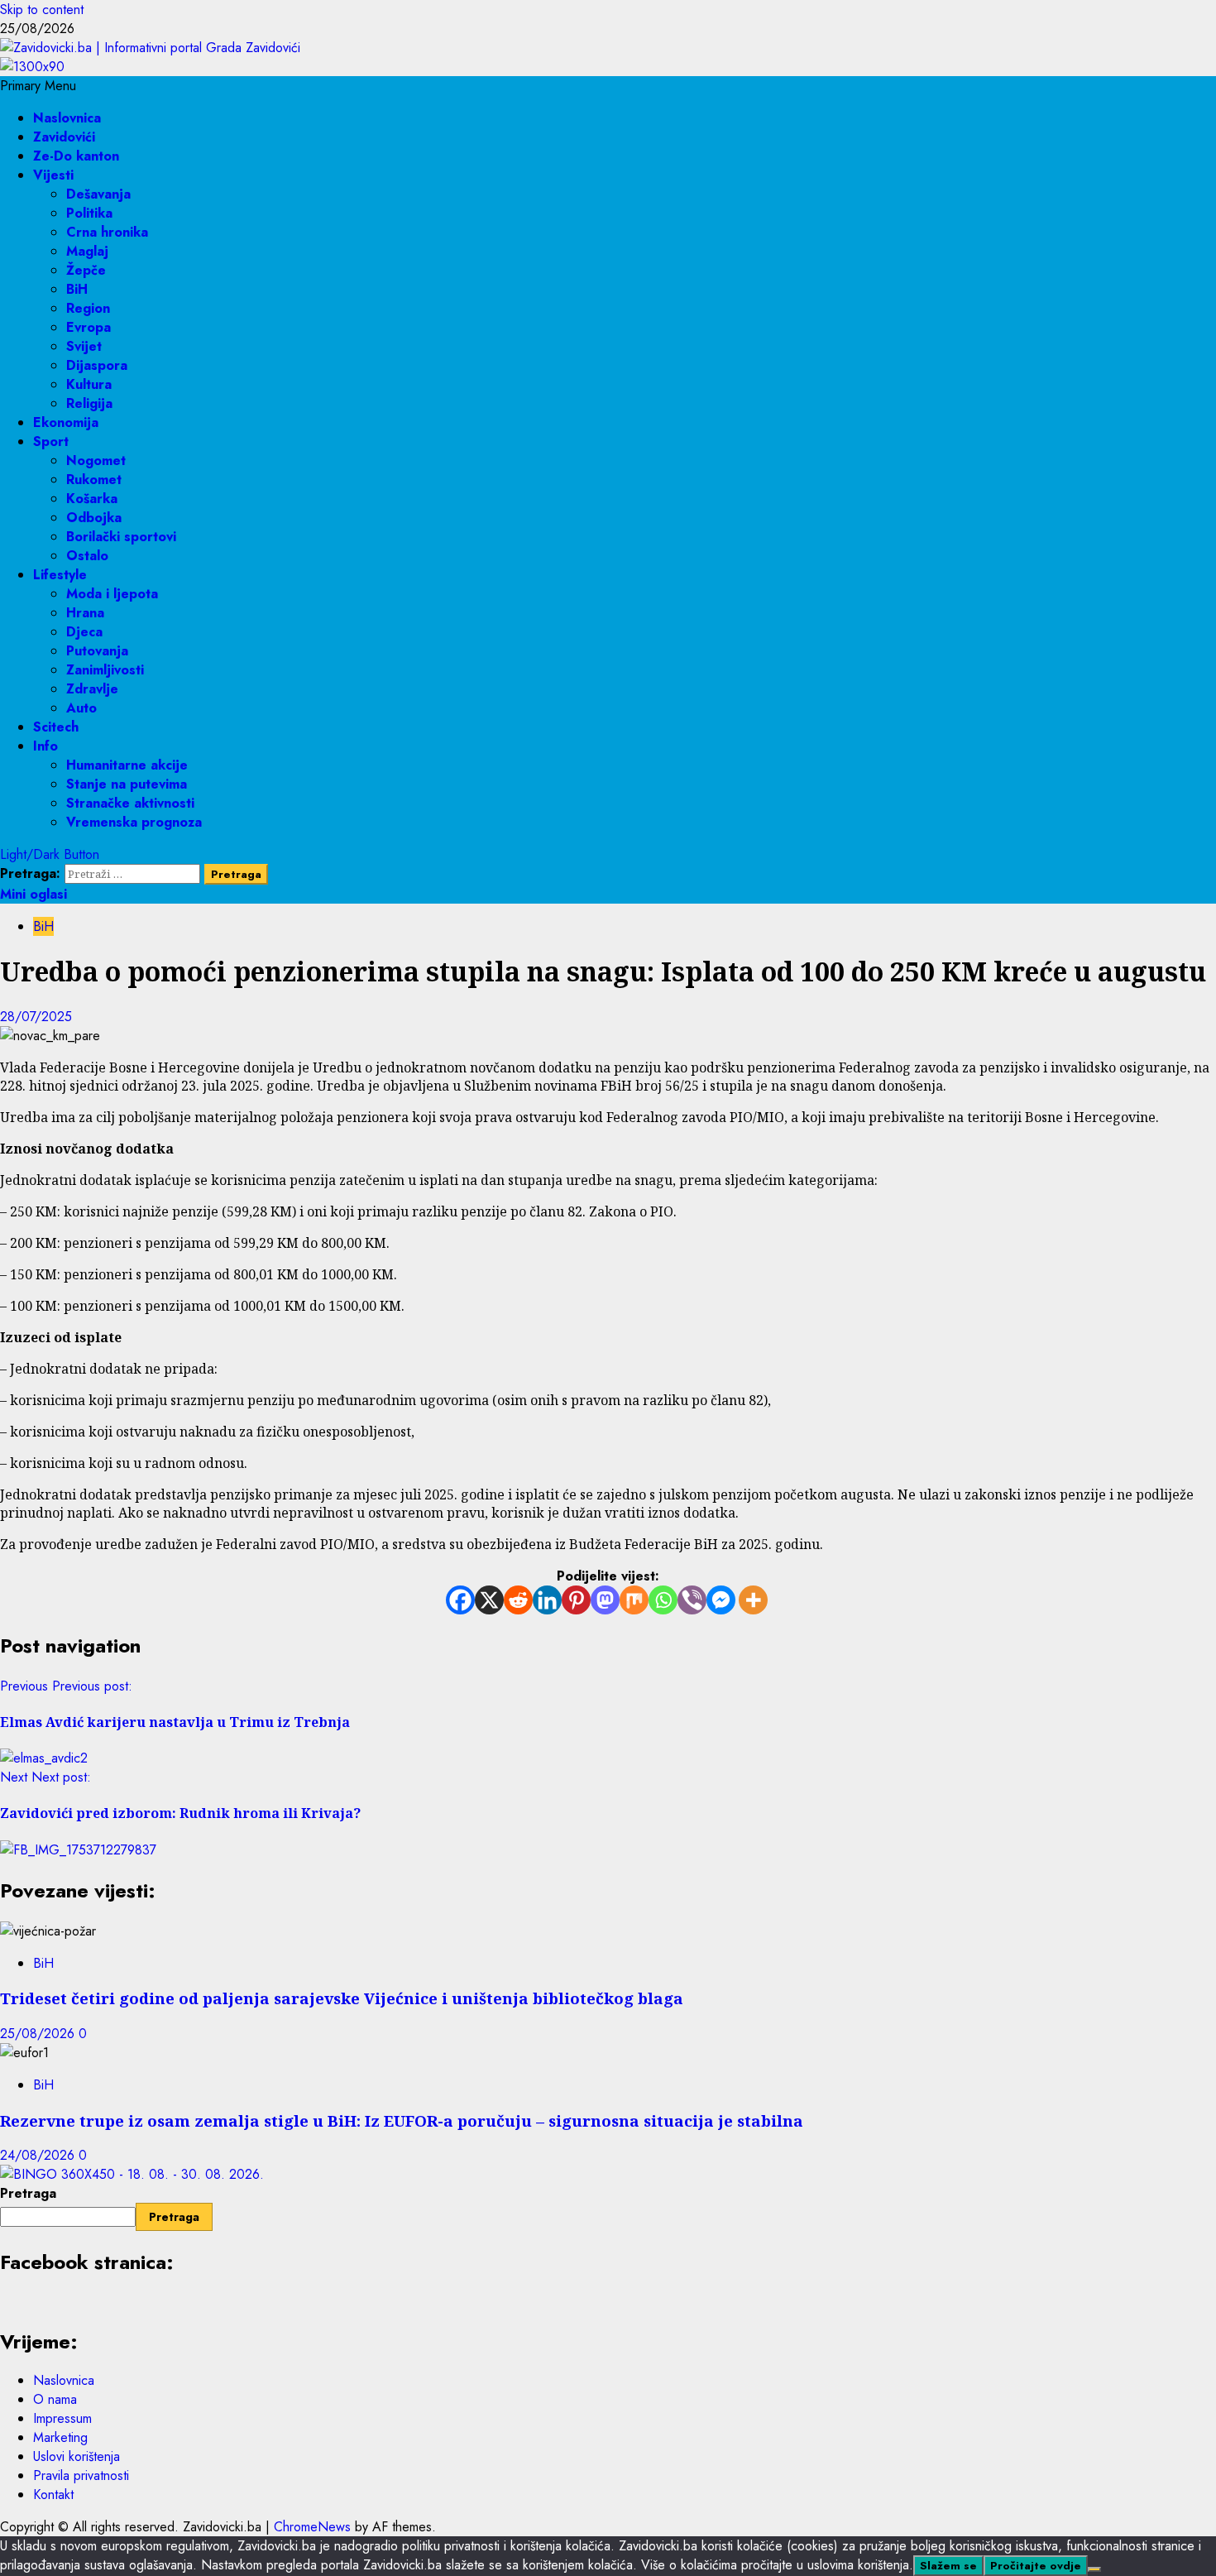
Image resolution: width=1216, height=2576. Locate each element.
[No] (1094, 2569)
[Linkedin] (547, 1600)
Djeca (84, 632)
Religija (89, 403)
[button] (38, 86)
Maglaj (87, 251)
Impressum (62, 2418)
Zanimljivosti (105, 670)
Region (88, 308)
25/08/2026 (39, 2034)
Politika (89, 213)
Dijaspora (97, 365)
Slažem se (948, 2566)
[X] (489, 1600)
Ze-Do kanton (76, 156)
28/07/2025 (36, 1017)
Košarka (92, 499)
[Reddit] (518, 1600)
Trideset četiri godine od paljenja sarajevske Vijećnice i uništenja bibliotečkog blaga (342, 1998)
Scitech (56, 727)
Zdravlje (92, 689)
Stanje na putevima (127, 784)
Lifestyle (60, 575)
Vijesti (53, 175)
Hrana (85, 613)
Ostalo (87, 556)
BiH (77, 289)
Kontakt (53, 2494)
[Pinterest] (576, 1600)
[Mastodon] (605, 1600)
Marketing (60, 2437)
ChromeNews (312, 2527)
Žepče (86, 270)
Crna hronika (107, 232)
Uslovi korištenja (77, 2456)
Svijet (84, 346)
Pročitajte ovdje (1036, 2566)
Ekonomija (66, 422)
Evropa (89, 327)
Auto (81, 708)
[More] (753, 1600)
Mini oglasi (34, 894)
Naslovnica (67, 118)
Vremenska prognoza (134, 822)
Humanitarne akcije (127, 765)
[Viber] (692, 1600)
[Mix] (634, 1600)
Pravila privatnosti (81, 2475)
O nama (55, 2399)
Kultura (89, 384)
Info (45, 746)
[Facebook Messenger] (721, 1600)
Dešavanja (98, 194)
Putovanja (97, 651)
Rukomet (94, 480)
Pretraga (28, 2193)
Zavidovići (64, 137)
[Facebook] (460, 1600)
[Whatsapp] (663, 1600)
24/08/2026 (39, 2155)
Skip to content (42, 10)
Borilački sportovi (121, 537)
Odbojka (94, 518)
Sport (51, 441)
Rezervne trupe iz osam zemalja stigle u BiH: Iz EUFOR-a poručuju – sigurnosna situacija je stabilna (402, 2120)
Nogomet (96, 461)
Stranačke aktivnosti (130, 803)
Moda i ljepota (112, 594)
